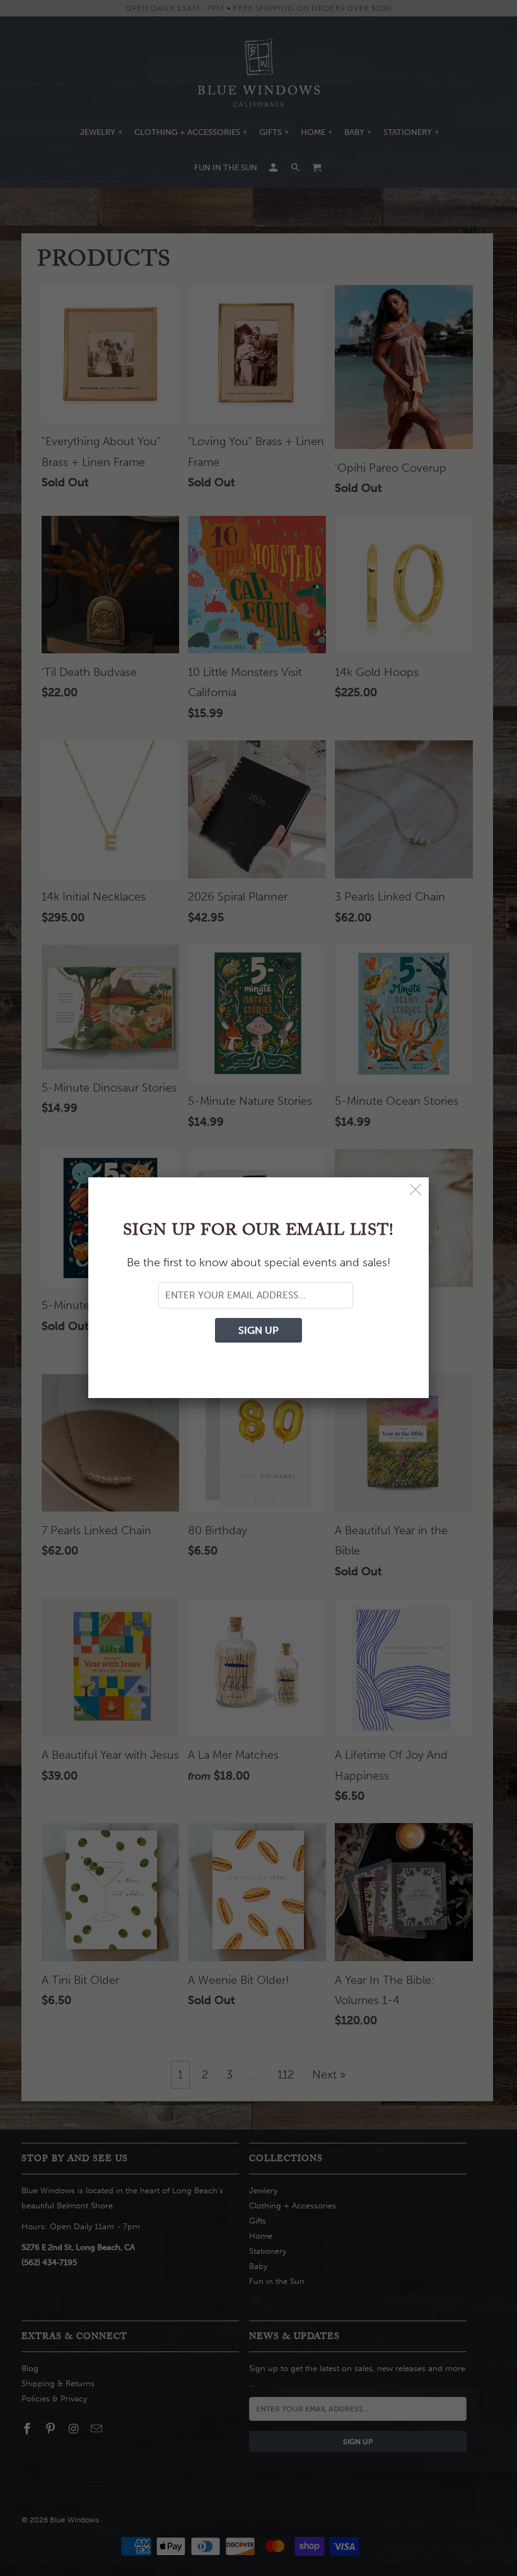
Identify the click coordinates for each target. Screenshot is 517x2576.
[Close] (416, 1190)
